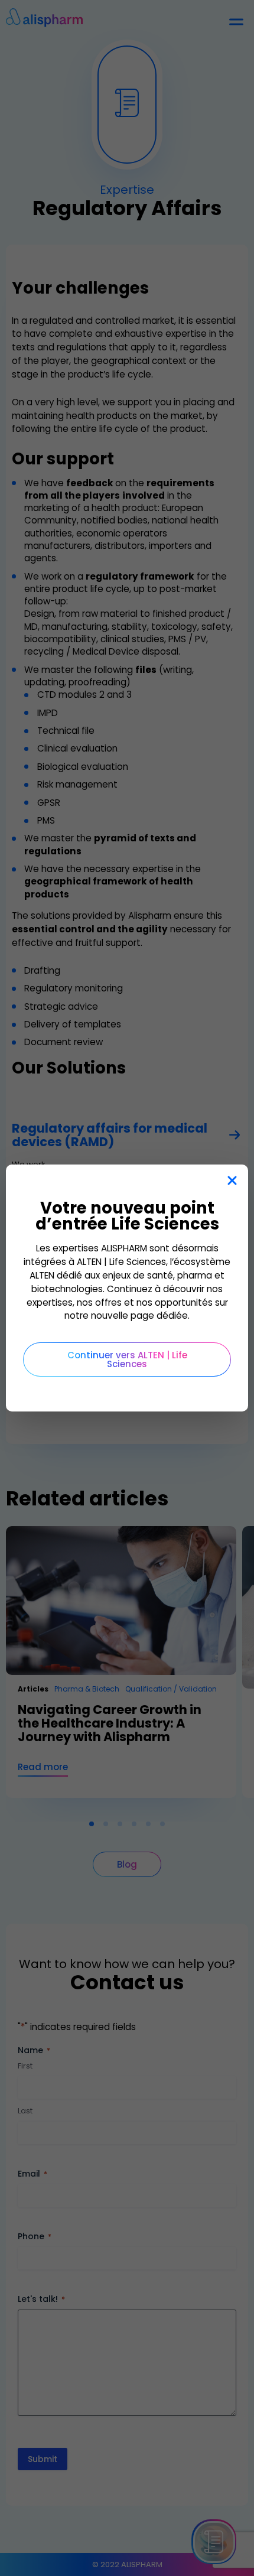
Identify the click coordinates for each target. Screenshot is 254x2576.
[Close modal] (232, 1181)
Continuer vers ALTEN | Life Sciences (127, 1359)
